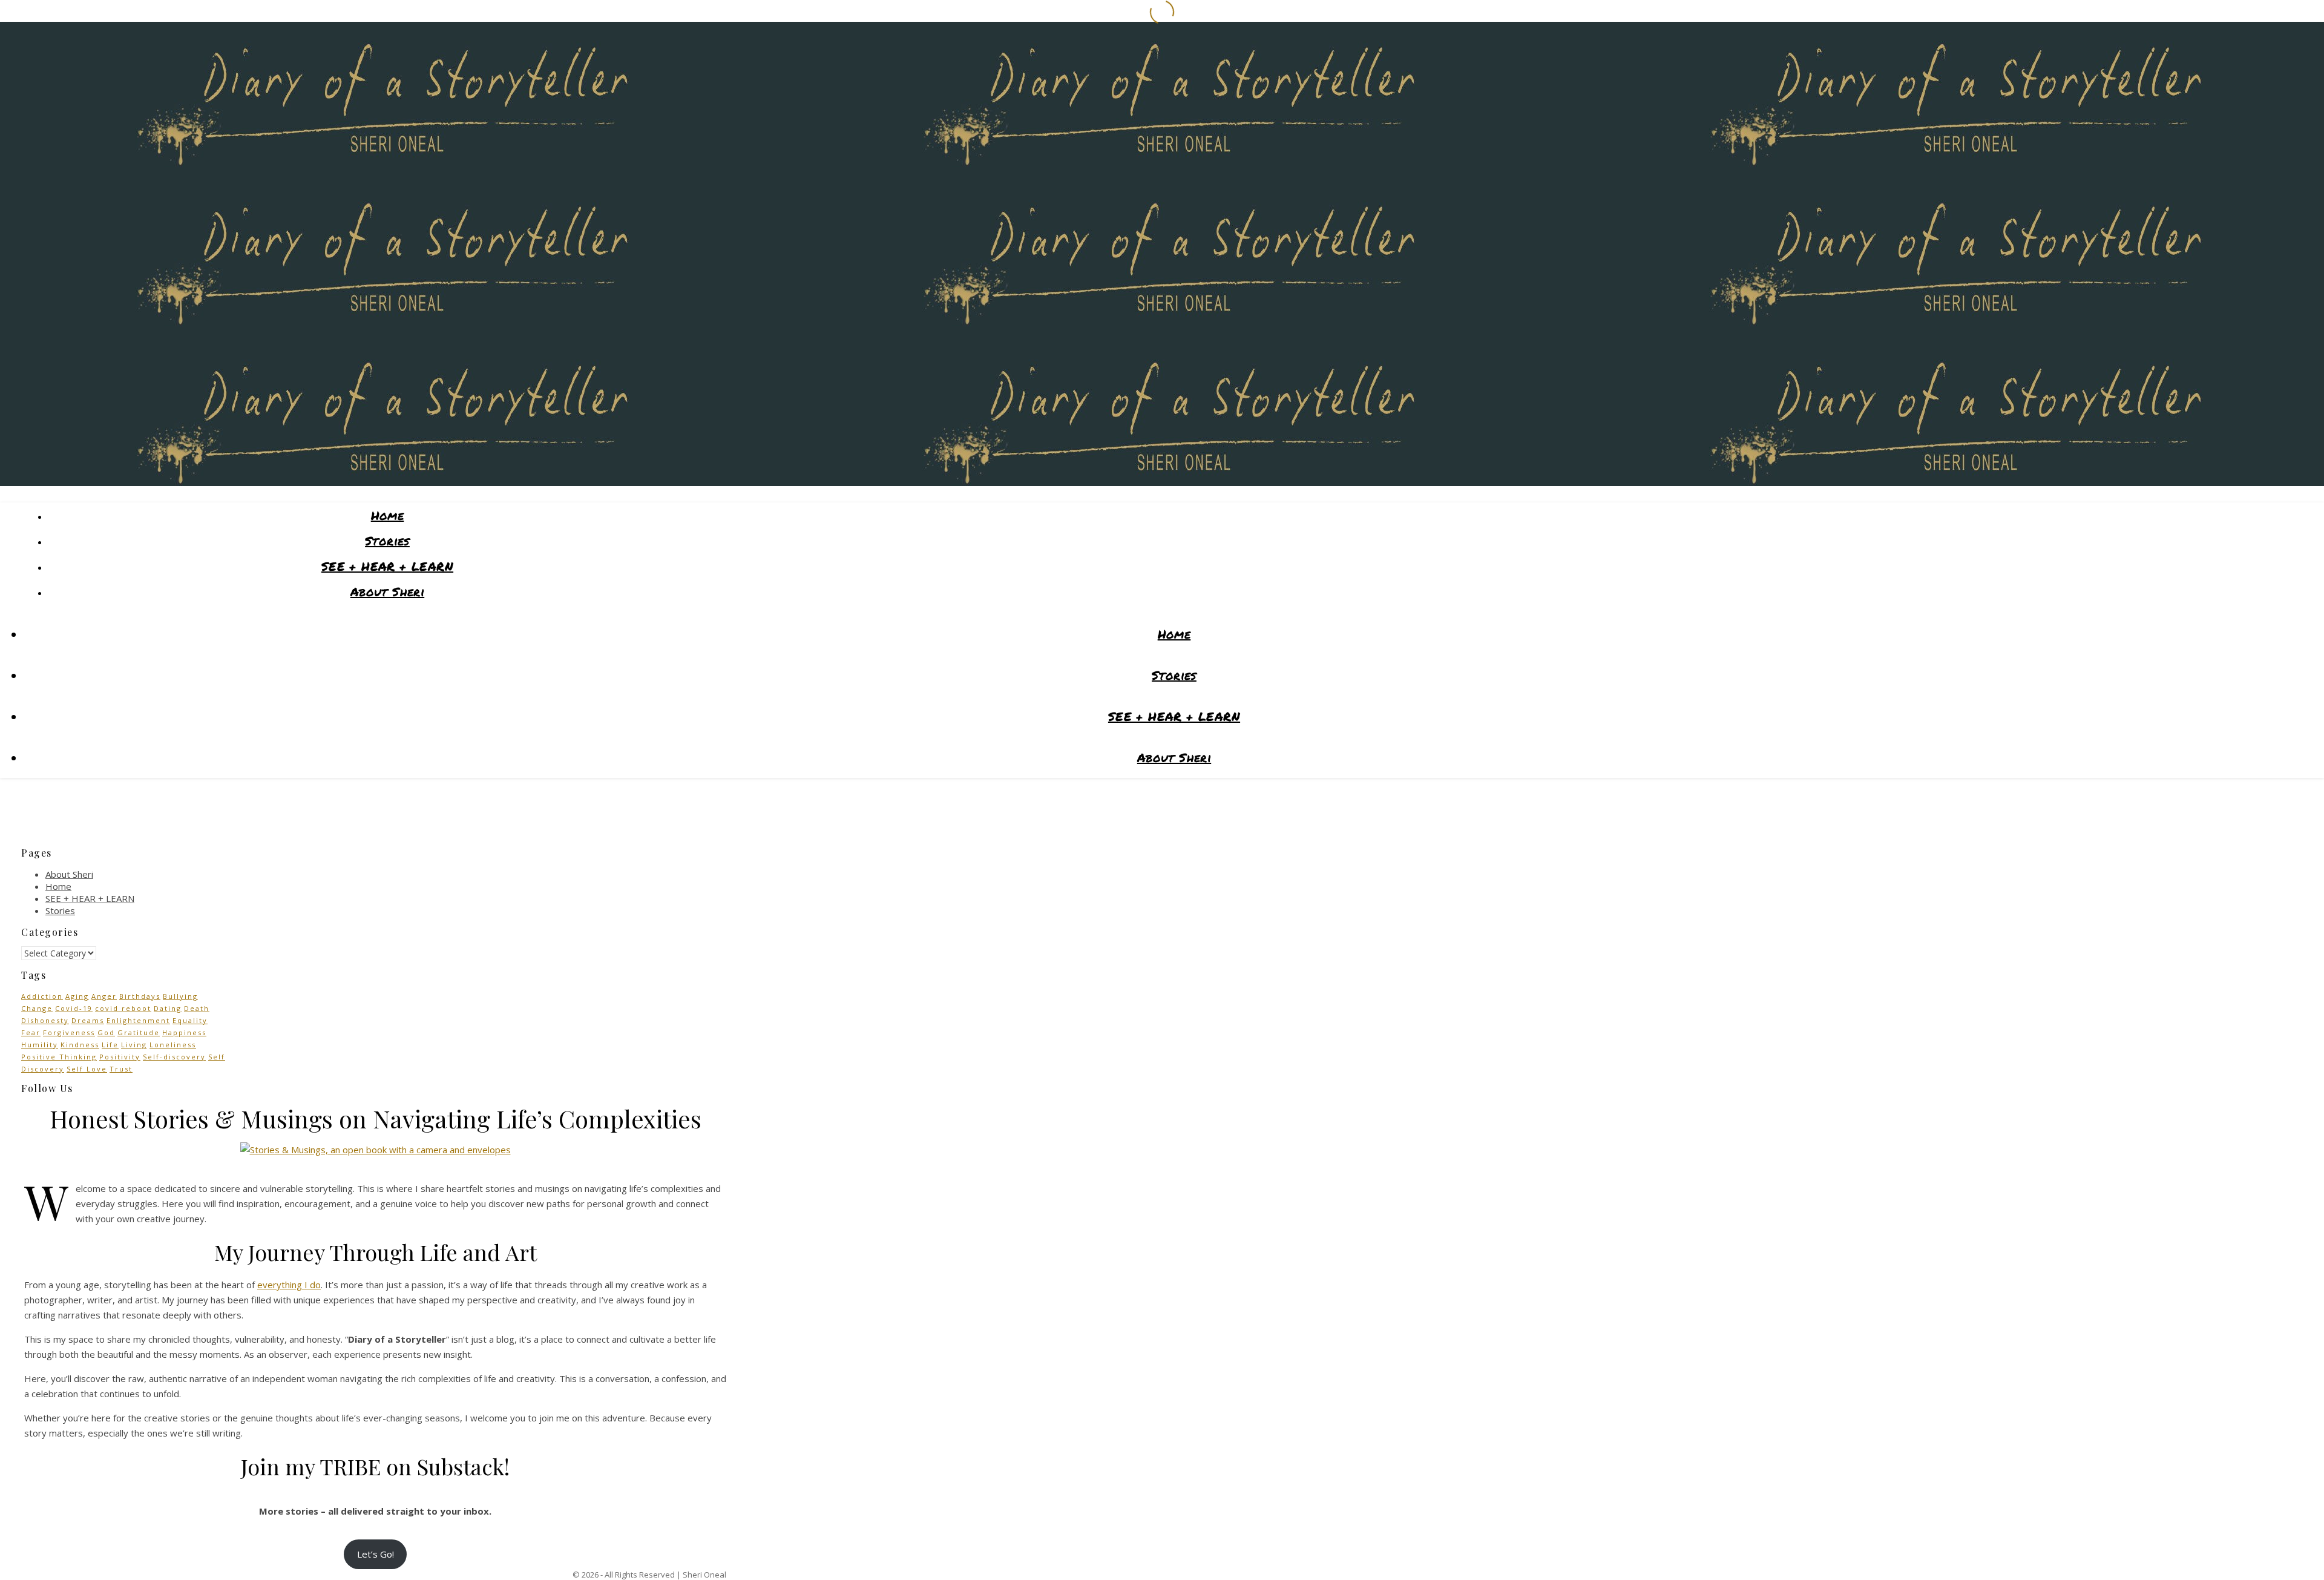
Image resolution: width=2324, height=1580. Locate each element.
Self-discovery (174, 1057)
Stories (387, 541)
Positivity (120, 1057)
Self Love (87, 1069)
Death (197, 1008)
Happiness (184, 1032)
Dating (168, 1008)
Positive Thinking (59, 1057)
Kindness (80, 1045)
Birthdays (140, 996)
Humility (40, 1045)
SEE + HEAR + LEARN (387, 566)
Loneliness (173, 1045)
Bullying (180, 996)
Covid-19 (74, 1008)
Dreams (88, 1020)
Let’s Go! (376, 1554)
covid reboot (123, 1008)
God (106, 1032)
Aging (77, 996)
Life (110, 1045)
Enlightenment (138, 1020)
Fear (31, 1032)
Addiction (42, 996)
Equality (190, 1020)
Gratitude (139, 1032)
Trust (121, 1069)
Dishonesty (45, 1020)
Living (134, 1045)
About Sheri (387, 591)
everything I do (289, 1285)
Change (37, 1008)
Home (388, 515)
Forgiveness (69, 1032)
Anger (104, 996)
